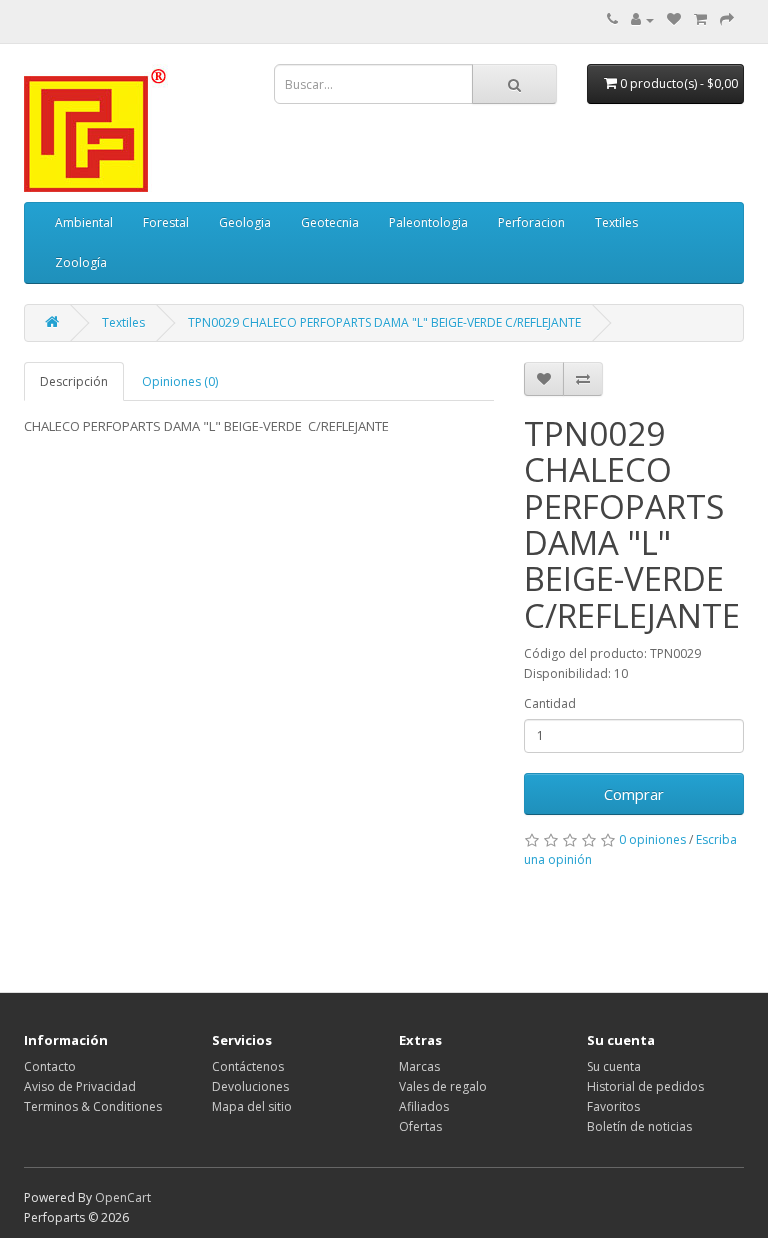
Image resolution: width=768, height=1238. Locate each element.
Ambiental (84, 222)
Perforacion (531, 222)
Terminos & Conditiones (93, 1106)
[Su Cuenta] (642, 19)
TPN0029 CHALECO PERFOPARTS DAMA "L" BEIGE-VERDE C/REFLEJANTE (384, 322)
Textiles (616, 222)
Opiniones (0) (180, 381)
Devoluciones (250, 1086)
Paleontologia (428, 222)
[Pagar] (727, 19)
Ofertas (420, 1126)
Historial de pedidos (645, 1086)
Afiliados (424, 1106)
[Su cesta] (700, 19)
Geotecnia (330, 222)
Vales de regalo (443, 1086)
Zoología (81, 262)
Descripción (74, 381)
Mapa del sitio (252, 1106)
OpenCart (123, 1197)
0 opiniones (652, 839)
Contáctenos (248, 1066)
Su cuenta (614, 1066)
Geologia (245, 222)
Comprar (634, 794)
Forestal (166, 222)
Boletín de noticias (639, 1126)
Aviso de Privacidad (80, 1086)
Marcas (419, 1066)
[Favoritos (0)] (674, 19)
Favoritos (613, 1106)
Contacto (50, 1066)
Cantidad (550, 703)
